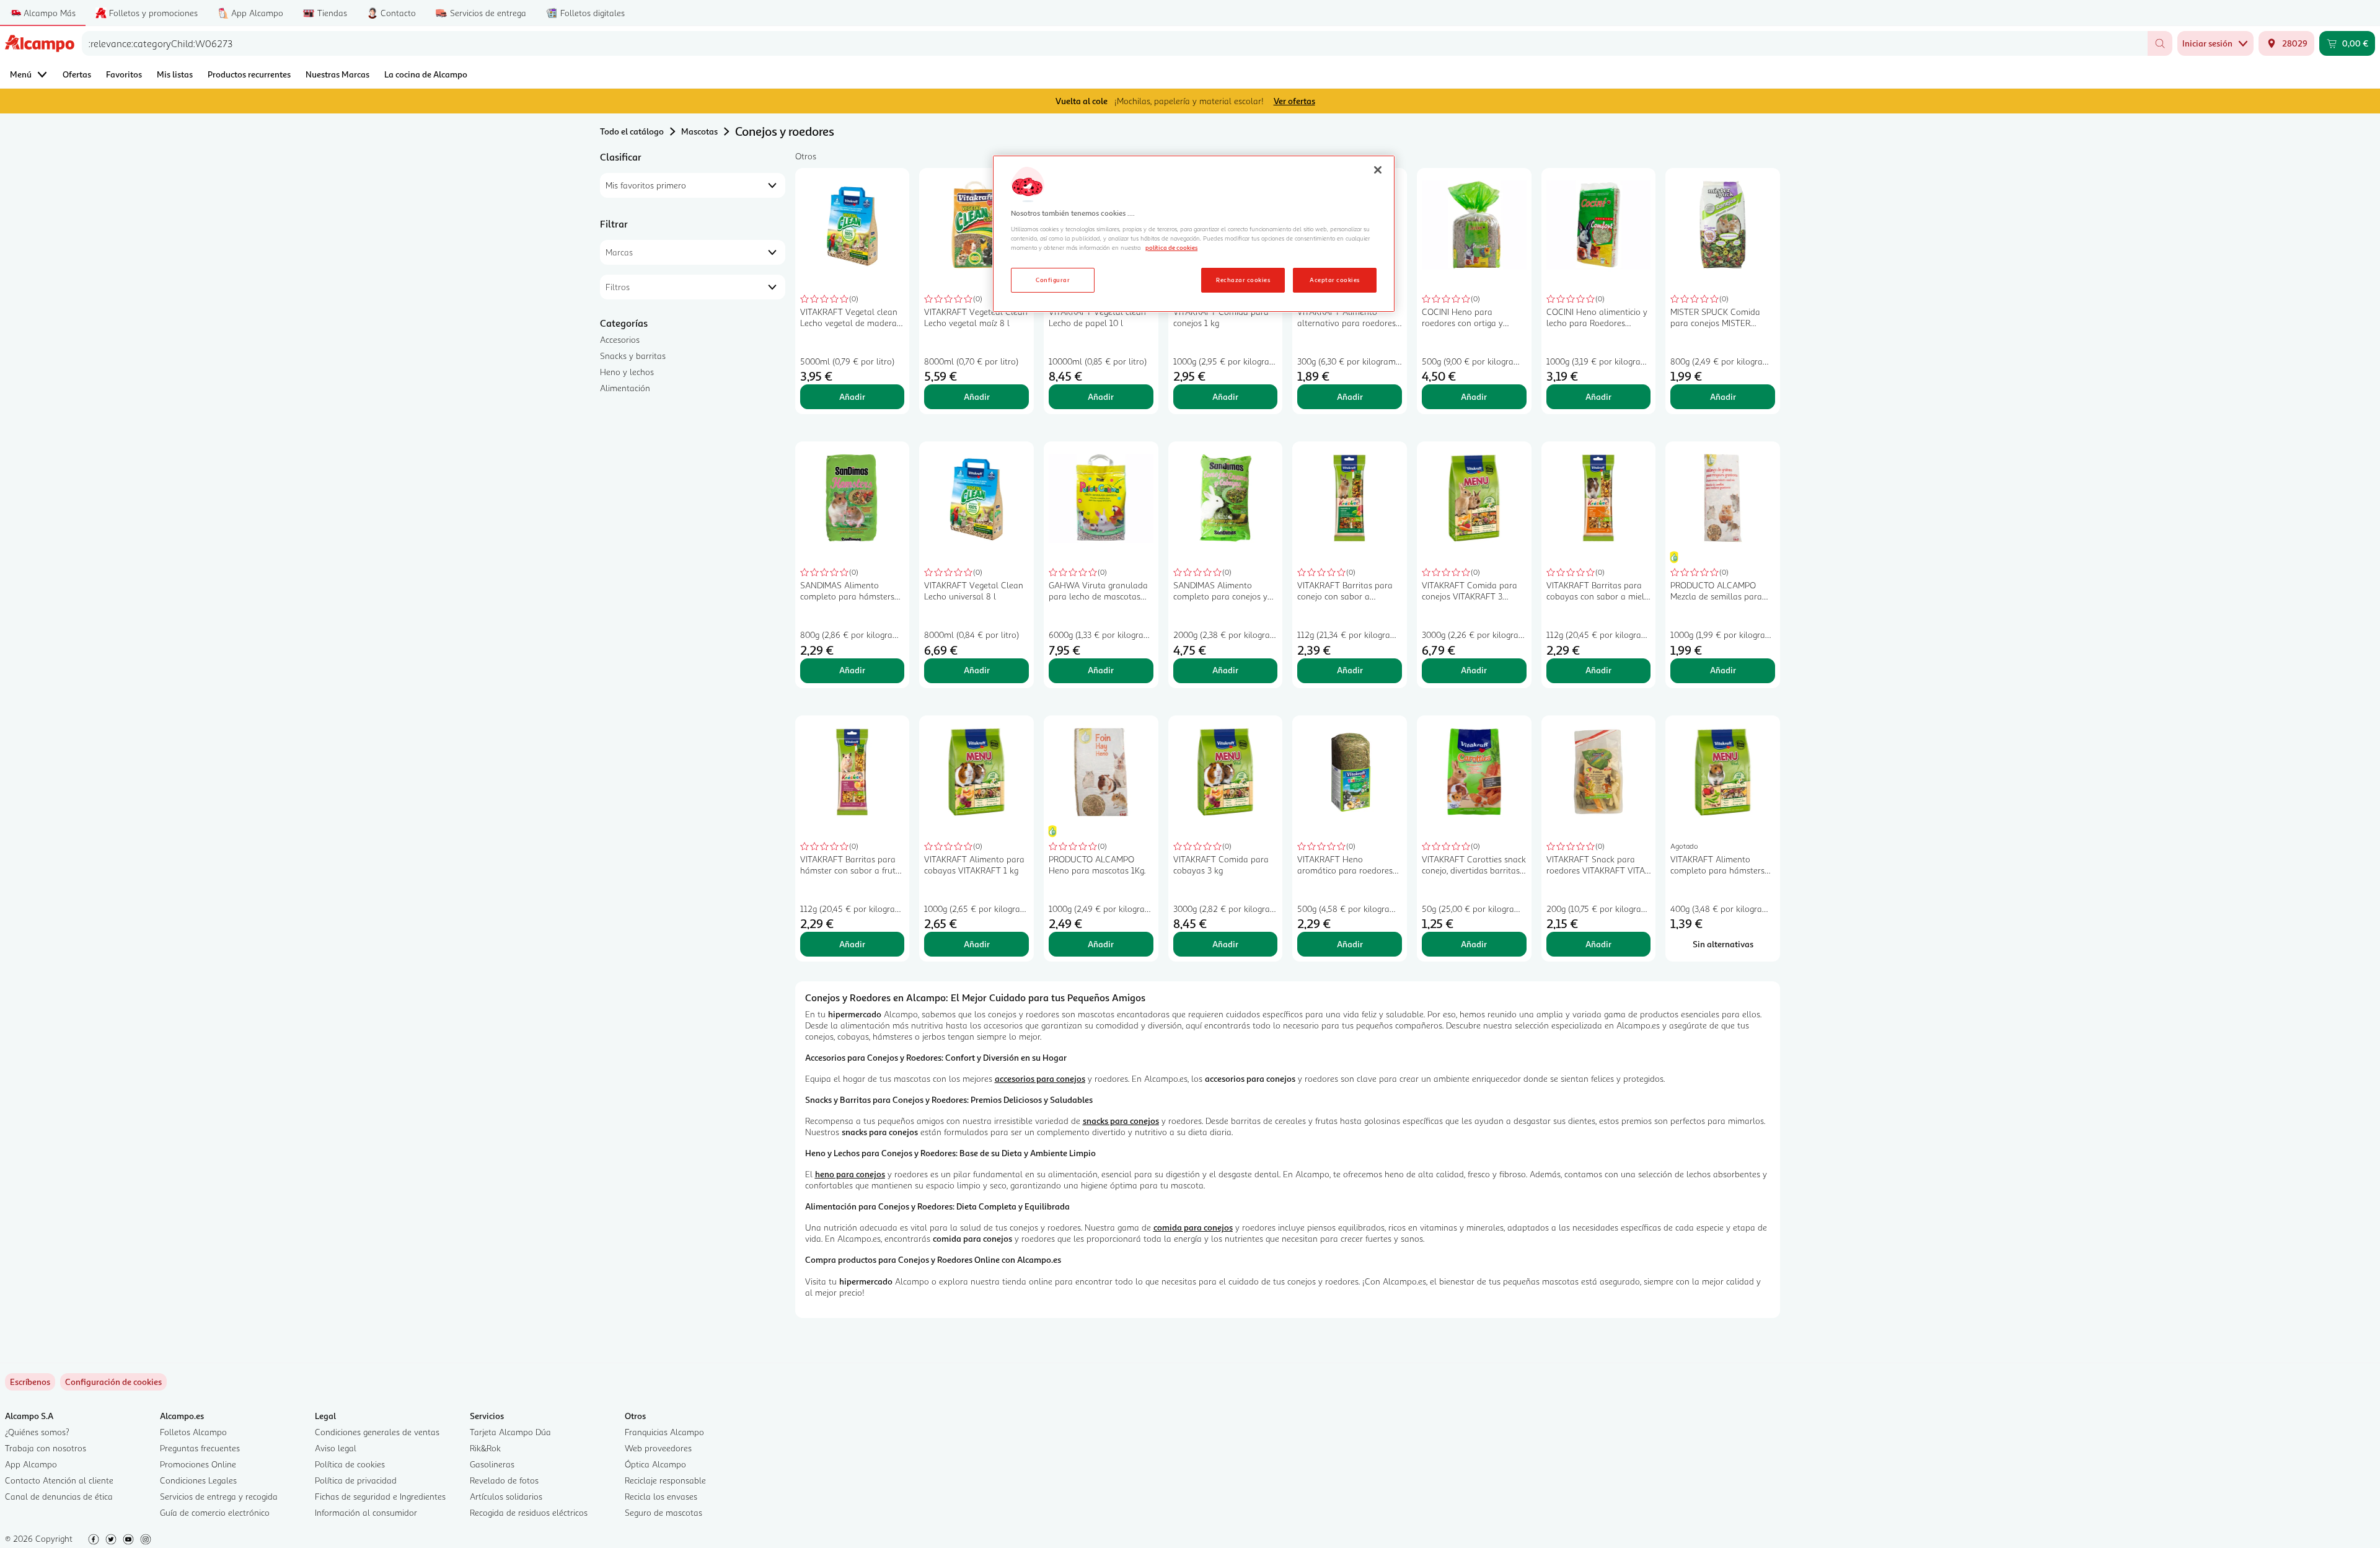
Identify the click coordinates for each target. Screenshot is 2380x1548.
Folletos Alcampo (193, 1432)
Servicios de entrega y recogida (219, 1496)
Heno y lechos (627, 372)
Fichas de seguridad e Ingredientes (380, 1496)
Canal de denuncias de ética (59, 1496)
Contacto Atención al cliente (59, 1480)
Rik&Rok (485, 1448)
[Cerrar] (1378, 170)
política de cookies (1171, 247)
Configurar (1053, 280)
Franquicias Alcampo (664, 1432)
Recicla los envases (661, 1496)
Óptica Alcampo (655, 1464)
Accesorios (620, 339)
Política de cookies (350, 1464)
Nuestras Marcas (337, 74)
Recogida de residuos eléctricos (529, 1512)
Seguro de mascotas (663, 1512)
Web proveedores (658, 1448)
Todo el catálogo (632, 131)
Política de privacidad (356, 1480)
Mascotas (699, 131)
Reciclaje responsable (665, 1480)
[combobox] (1115, 43)
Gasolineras (492, 1464)
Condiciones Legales (198, 1480)
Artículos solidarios (506, 1496)
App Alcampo (31, 1464)
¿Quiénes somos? (37, 1432)
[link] (113, 1382)
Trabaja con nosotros (46, 1448)
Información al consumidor (366, 1512)
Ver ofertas (1294, 101)
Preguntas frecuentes (200, 1448)
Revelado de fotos (504, 1480)
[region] (1194, 234)
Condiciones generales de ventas (377, 1432)
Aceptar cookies (1334, 280)
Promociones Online (198, 1464)
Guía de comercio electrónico (215, 1512)
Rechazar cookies (1243, 280)
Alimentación (625, 388)
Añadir (852, 396)
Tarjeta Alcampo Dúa (510, 1432)
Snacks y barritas (633, 356)
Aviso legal (336, 1448)
